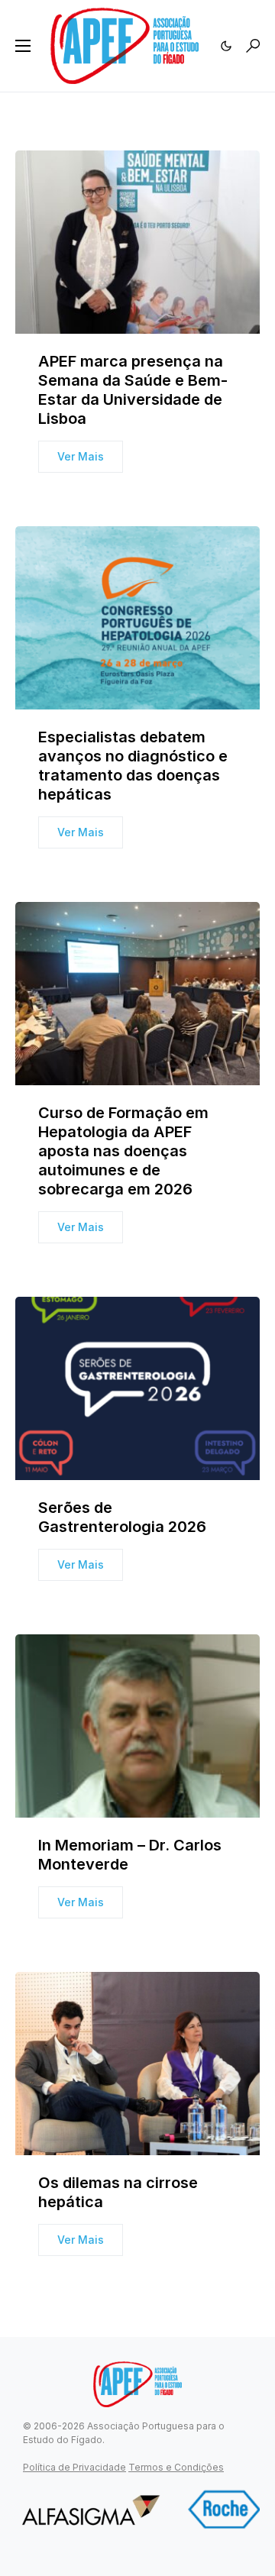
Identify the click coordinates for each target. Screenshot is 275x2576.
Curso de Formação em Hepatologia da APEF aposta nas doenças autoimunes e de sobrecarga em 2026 (123, 1151)
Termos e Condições (176, 2467)
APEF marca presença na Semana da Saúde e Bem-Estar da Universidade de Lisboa (133, 390)
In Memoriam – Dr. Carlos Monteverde (130, 1855)
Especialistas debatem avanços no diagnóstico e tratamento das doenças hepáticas (133, 766)
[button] (23, 46)
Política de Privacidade (74, 2467)
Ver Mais (81, 456)
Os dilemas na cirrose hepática (118, 2192)
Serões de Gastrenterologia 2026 (122, 1517)
